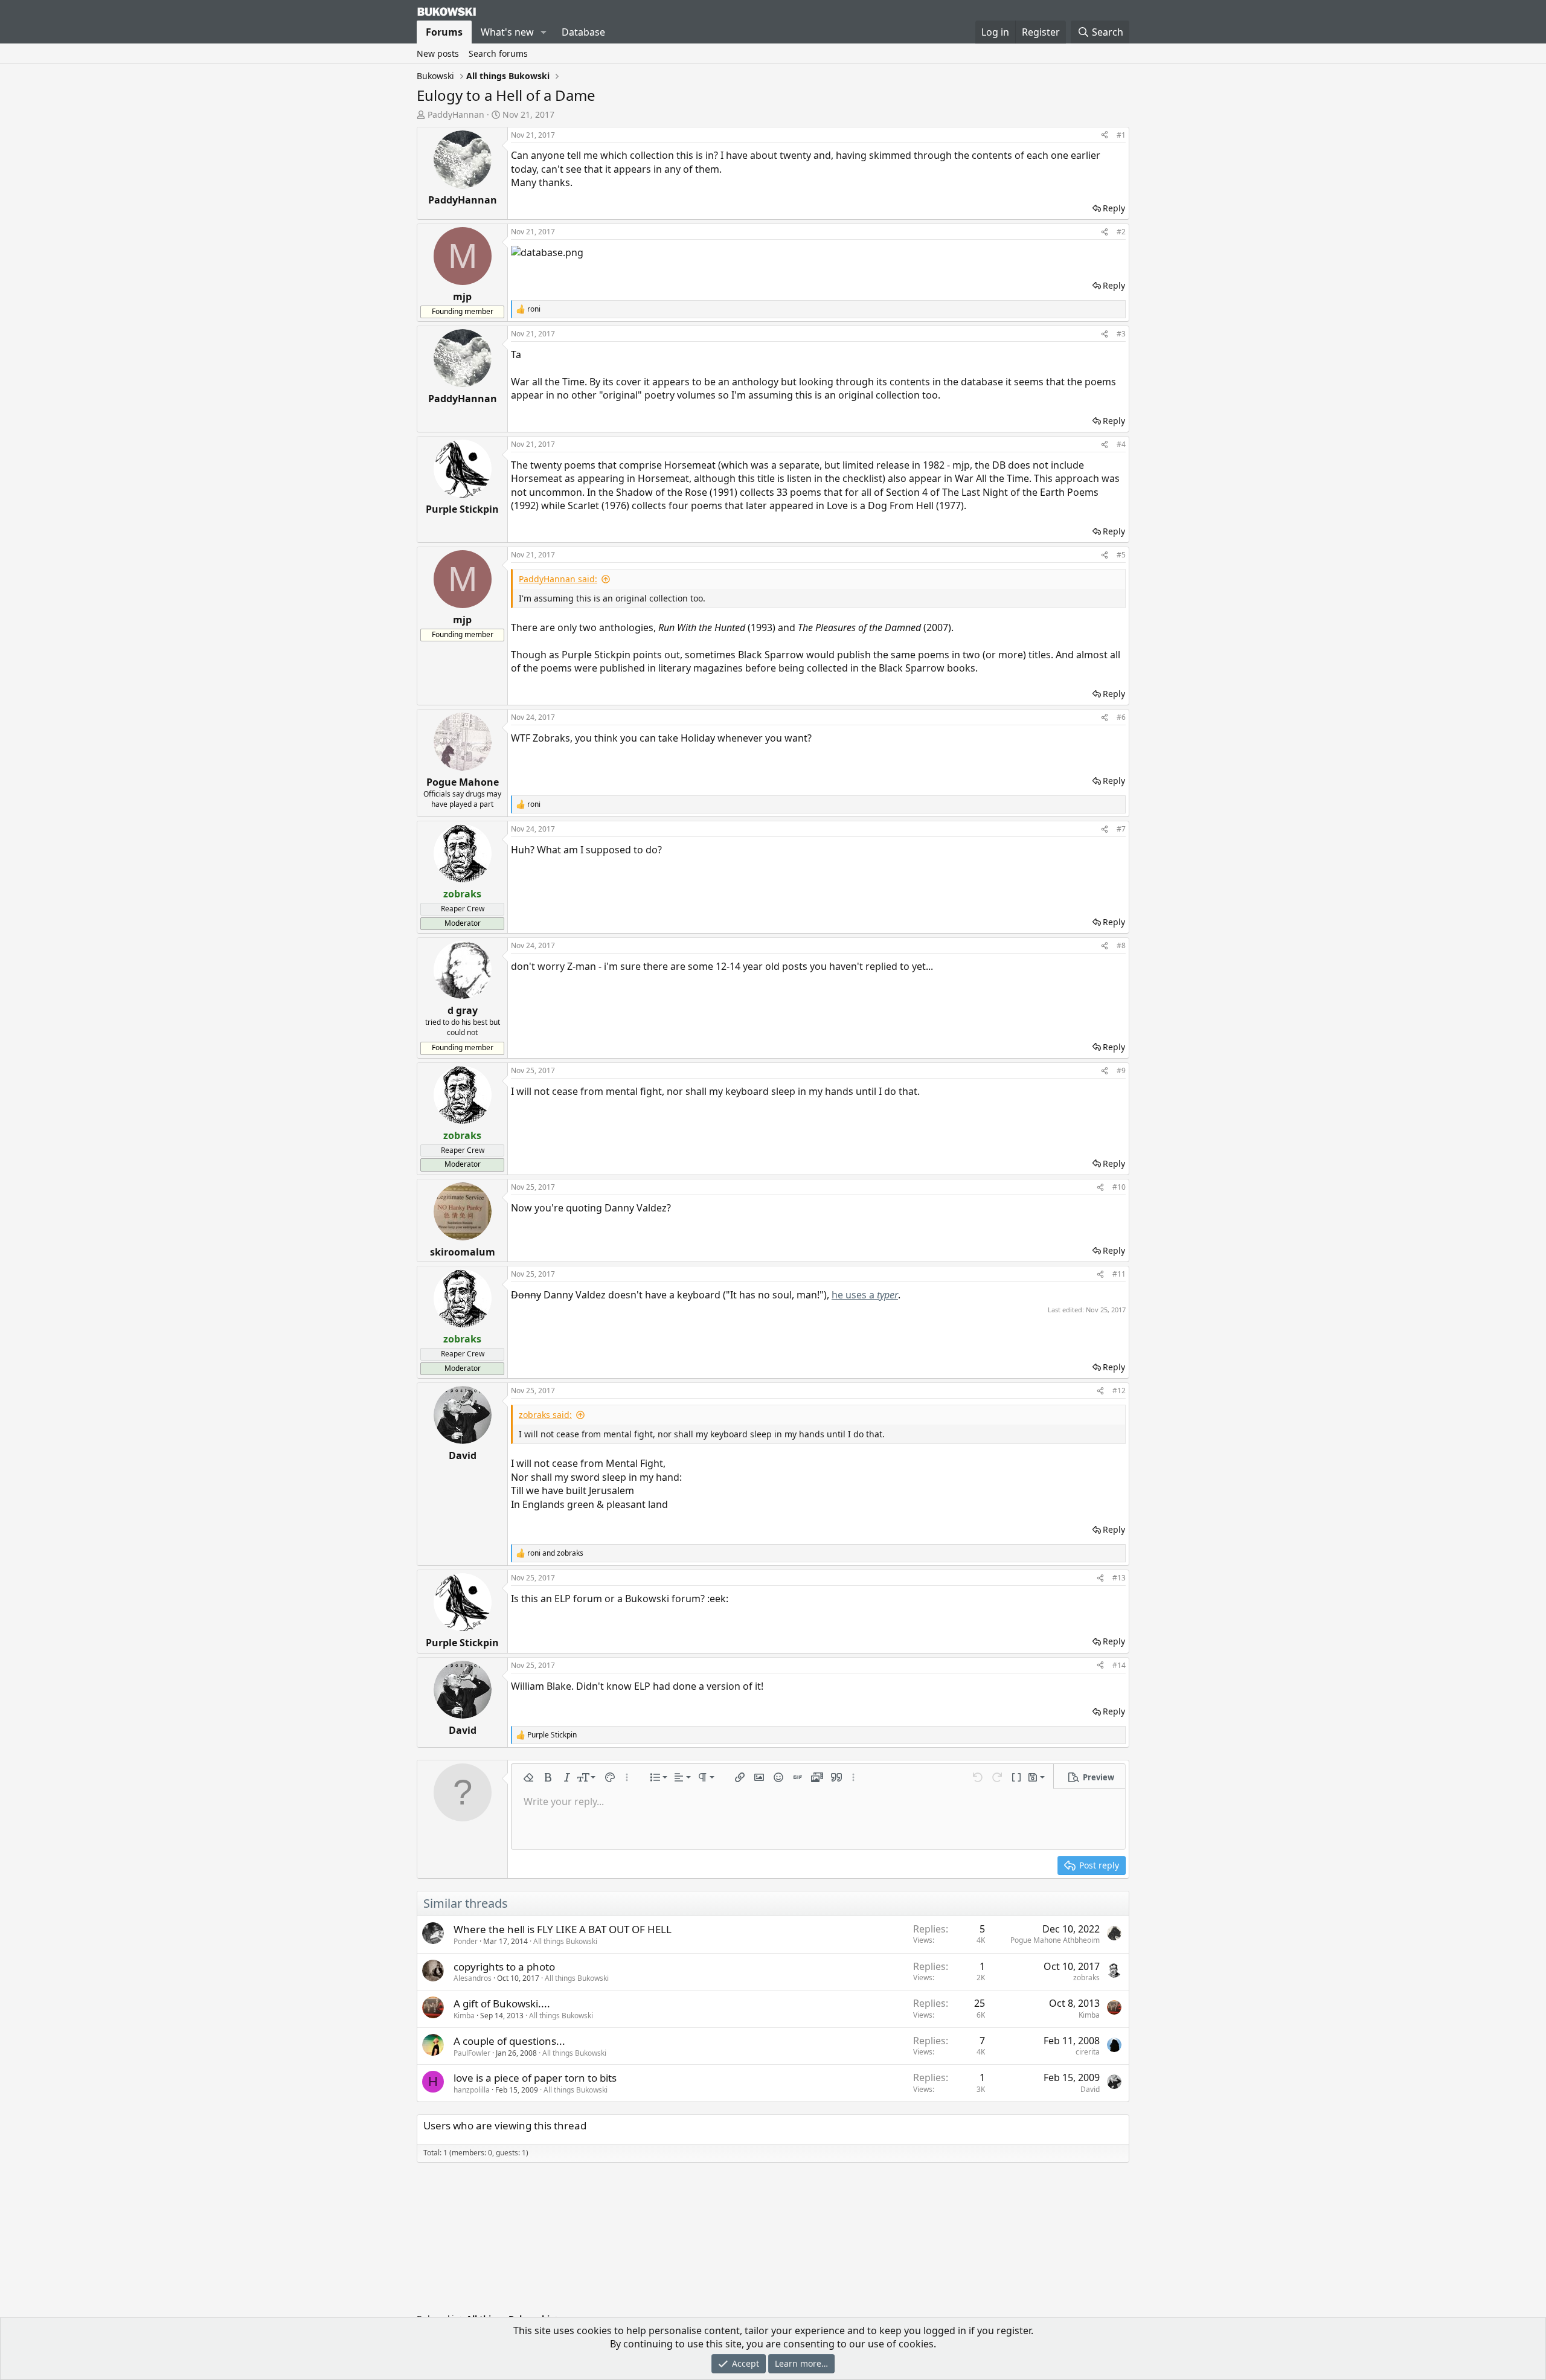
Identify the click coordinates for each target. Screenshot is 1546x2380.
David (1090, 2089)
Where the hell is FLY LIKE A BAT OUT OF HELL (563, 1929)
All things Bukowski (565, 1941)
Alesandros (473, 1978)
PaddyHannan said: (558, 579)
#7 (1121, 829)
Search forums (498, 53)
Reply (1114, 208)
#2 (1121, 232)
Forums (444, 32)
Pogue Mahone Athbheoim (1055, 1940)
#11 (1119, 1274)
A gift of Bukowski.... (502, 2003)
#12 (1119, 1390)
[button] (544, 32)
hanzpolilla (472, 2090)
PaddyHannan (456, 114)
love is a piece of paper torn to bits (535, 2078)
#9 (1121, 1070)
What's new (507, 32)
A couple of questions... (509, 2041)
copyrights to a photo (504, 1967)
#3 (1121, 334)
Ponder (466, 1941)
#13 (1119, 1578)
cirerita (1088, 2052)
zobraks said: (545, 1415)
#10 (1119, 1187)
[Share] (1105, 136)
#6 (1121, 717)
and (555, 1553)
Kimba (464, 2016)
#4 (1121, 444)
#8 (1121, 945)
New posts (438, 53)
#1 (1121, 135)
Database (583, 32)
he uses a (865, 1295)
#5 (1121, 555)
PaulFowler (472, 2053)
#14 (1119, 1665)
